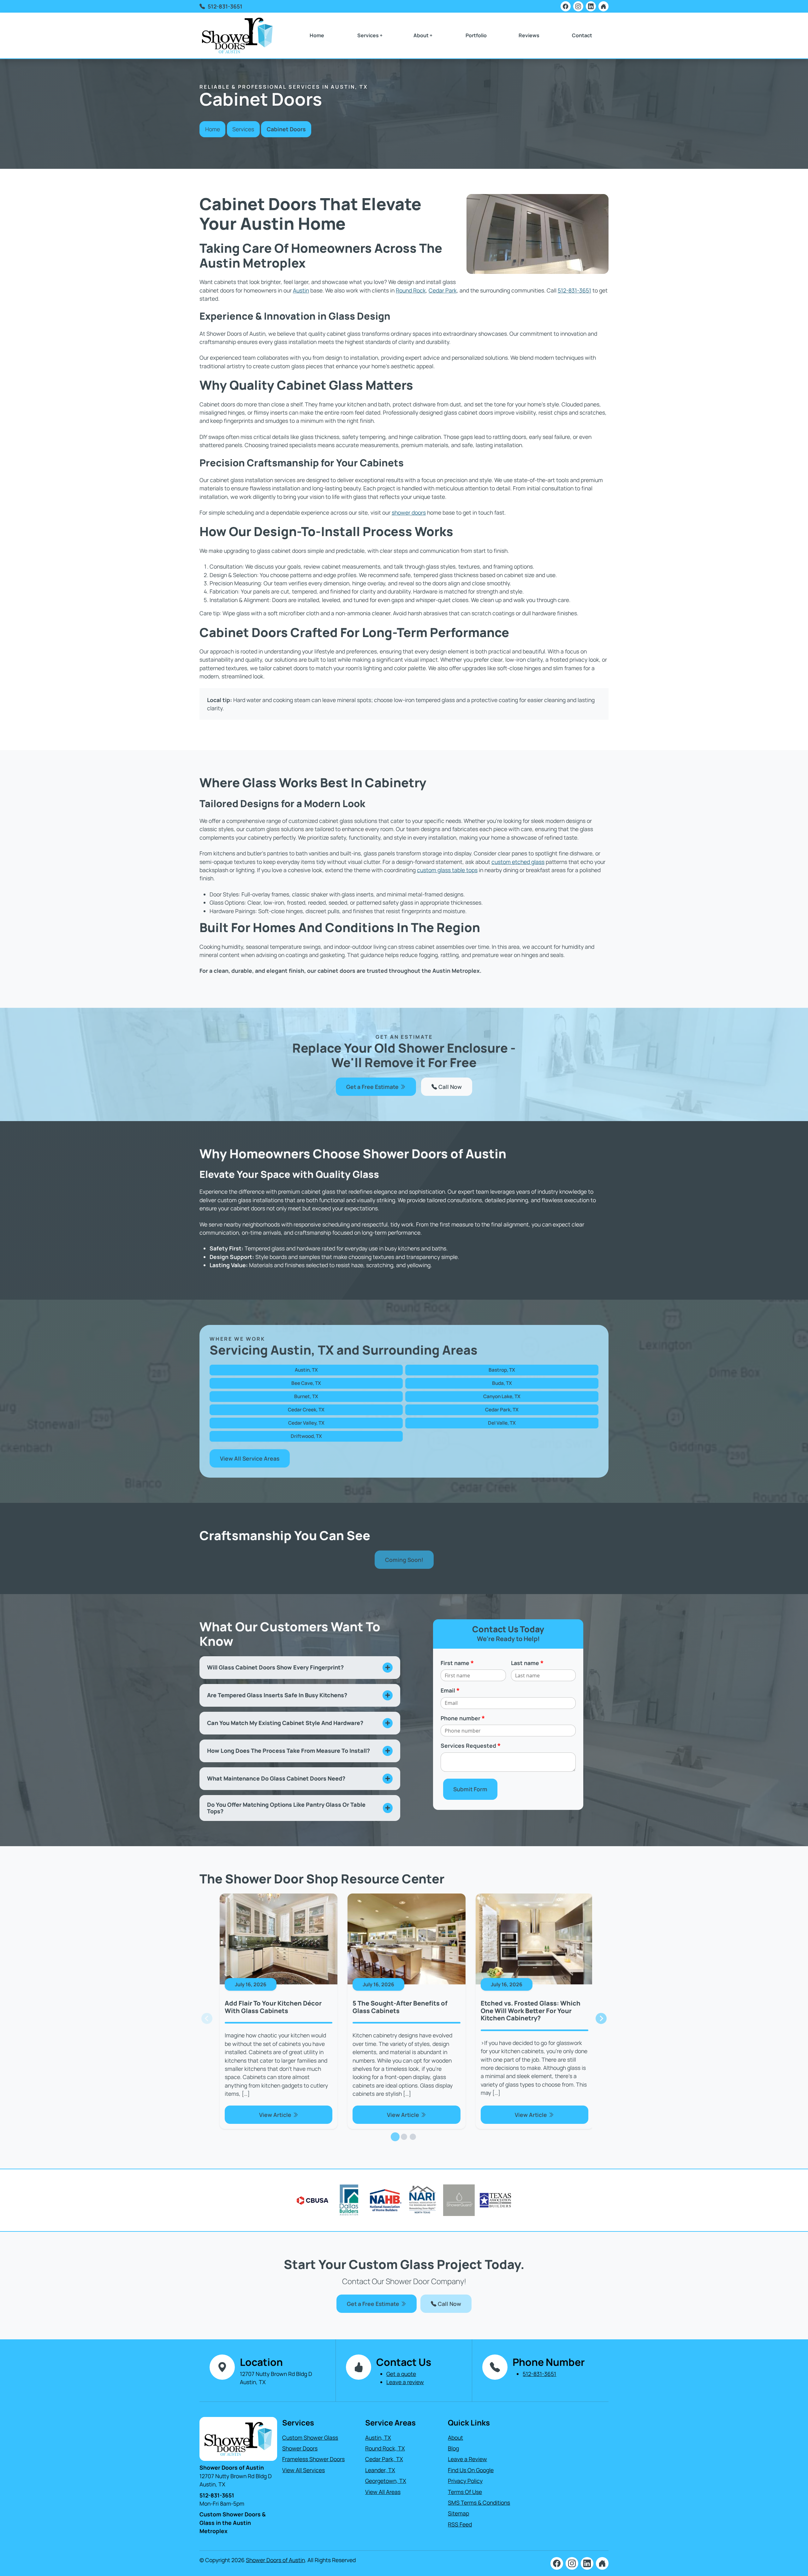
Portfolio (476, 35)
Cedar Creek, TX (306, 1410)
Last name (527, 1663)
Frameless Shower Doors (313, 2459)
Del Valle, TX (502, 1423)
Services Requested (471, 1746)
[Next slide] (601, 2019)
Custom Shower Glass (310, 2437)
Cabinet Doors (286, 129)
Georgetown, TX (386, 2481)
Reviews (529, 35)
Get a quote (401, 2374)
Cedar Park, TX (502, 1410)
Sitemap (458, 2513)
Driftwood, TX (306, 1436)
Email (450, 1690)
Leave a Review (467, 2459)
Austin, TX (306, 1370)
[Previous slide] (207, 2019)
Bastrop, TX (502, 1370)
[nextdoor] (603, 6)
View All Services (303, 2470)
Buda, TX (502, 1383)
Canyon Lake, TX (502, 1396)
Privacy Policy (465, 2481)
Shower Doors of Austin (275, 2560)
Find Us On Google (471, 2470)
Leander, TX (380, 2470)
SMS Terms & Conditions (479, 2502)
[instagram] (578, 6)
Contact (582, 35)
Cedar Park (443, 290)
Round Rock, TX (385, 2448)
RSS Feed (460, 2524)
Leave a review (405, 2382)
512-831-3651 (225, 6)
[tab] (395, 2137)
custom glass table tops (447, 870)
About (455, 2437)
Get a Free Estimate (373, 1087)
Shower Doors (300, 2448)
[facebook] (566, 6)
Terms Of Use (465, 2492)
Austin (301, 290)
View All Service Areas (250, 1458)
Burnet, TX (306, 1396)
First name (457, 1663)
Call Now (449, 1087)
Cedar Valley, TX (306, 1423)
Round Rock (411, 290)
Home (317, 35)
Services (243, 129)
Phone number (463, 1718)
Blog (453, 2448)
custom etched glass (518, 862)
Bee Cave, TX (306, 1383)
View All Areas (383, 2492)
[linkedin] (591, 6)
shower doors (409, 512)
